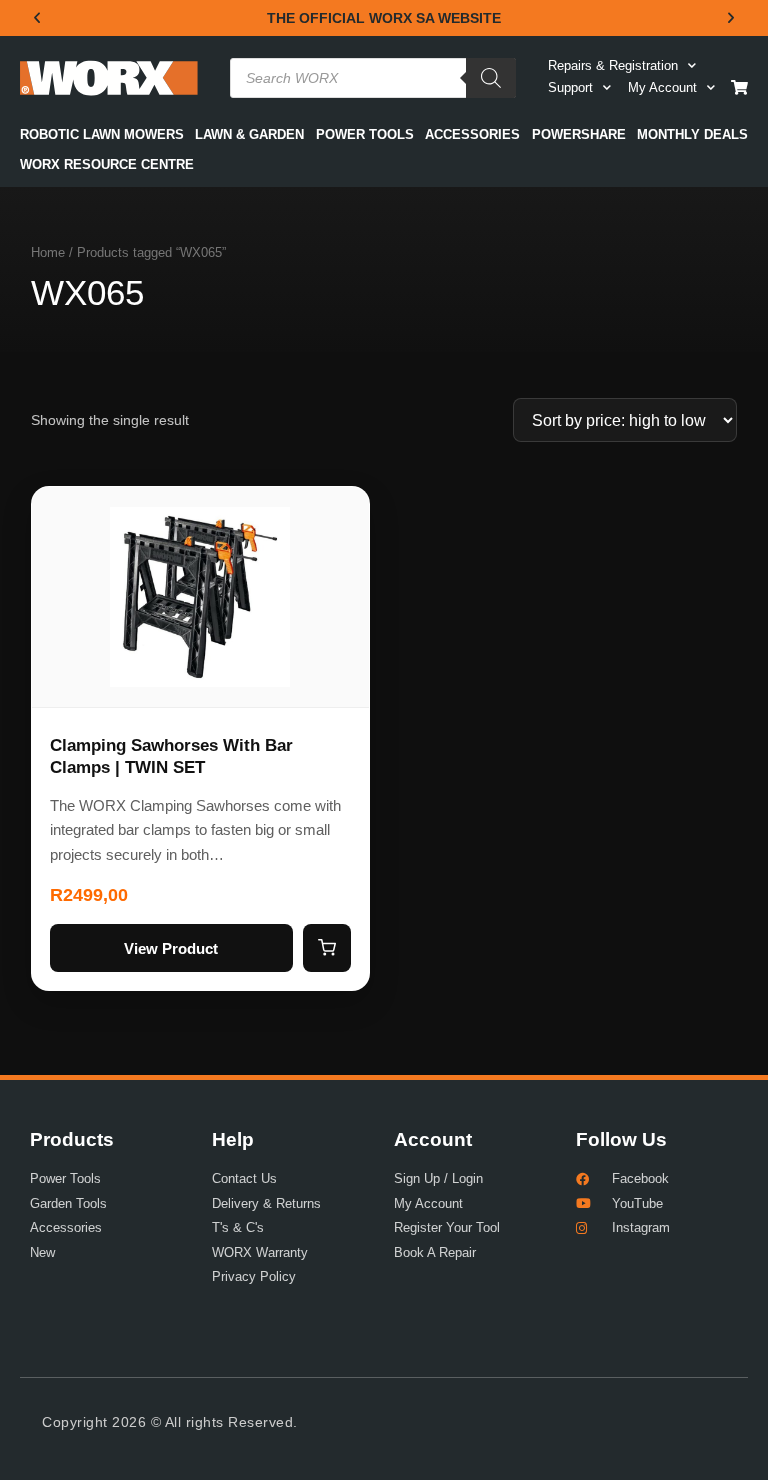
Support (570, 87)
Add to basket (327, 948)
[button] (37, 18)
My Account (662, 87)
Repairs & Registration (613, 65)
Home (48, 252)
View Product (171, 948)
